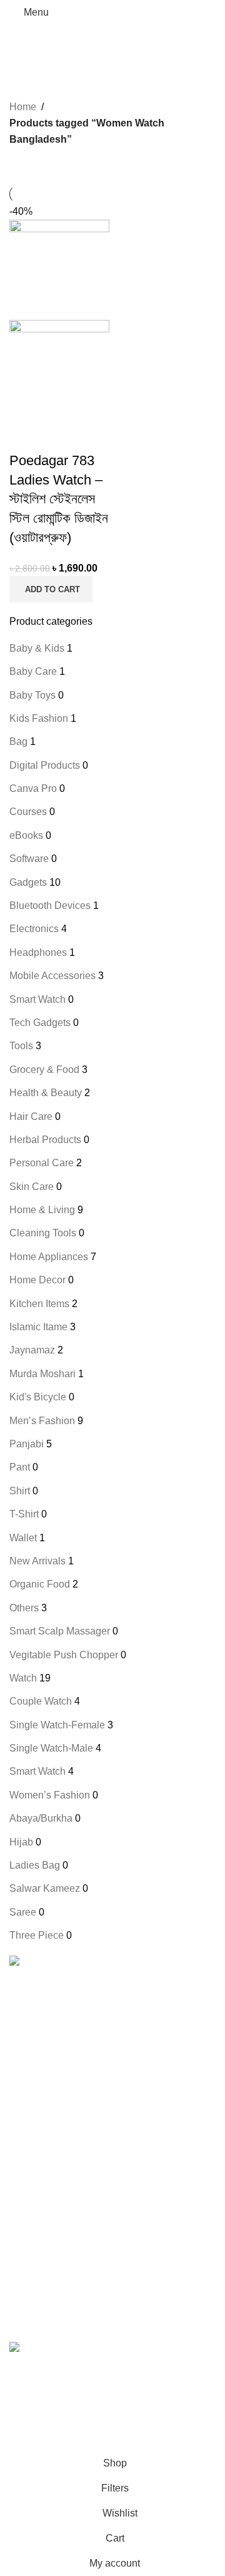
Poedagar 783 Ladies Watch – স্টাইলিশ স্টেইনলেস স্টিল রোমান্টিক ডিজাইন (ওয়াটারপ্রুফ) (59, 499)
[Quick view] (56, 436)
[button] (51, 589)
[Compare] (25, 436)
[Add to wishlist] (87, 436)
